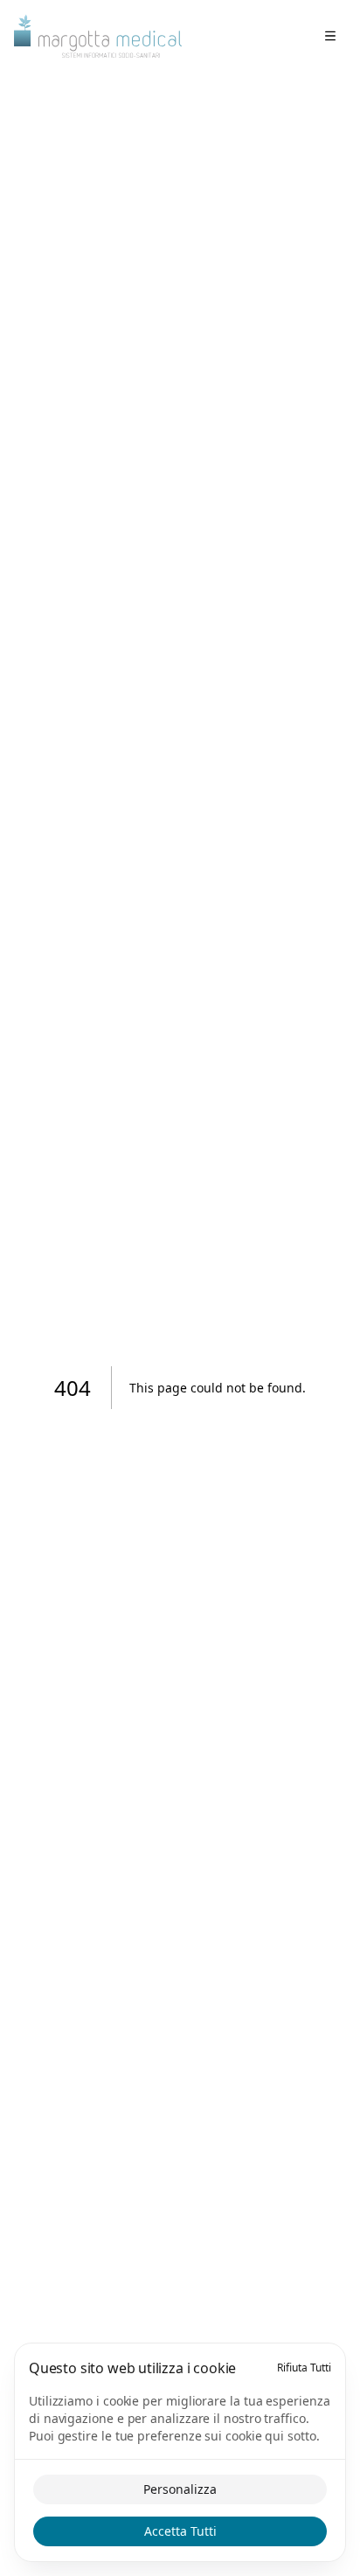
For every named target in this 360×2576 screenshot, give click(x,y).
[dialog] (180, 2452)
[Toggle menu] (330, 36)
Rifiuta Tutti (304, 2368)
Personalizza (180, 2489)
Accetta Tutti (180, 2531)
